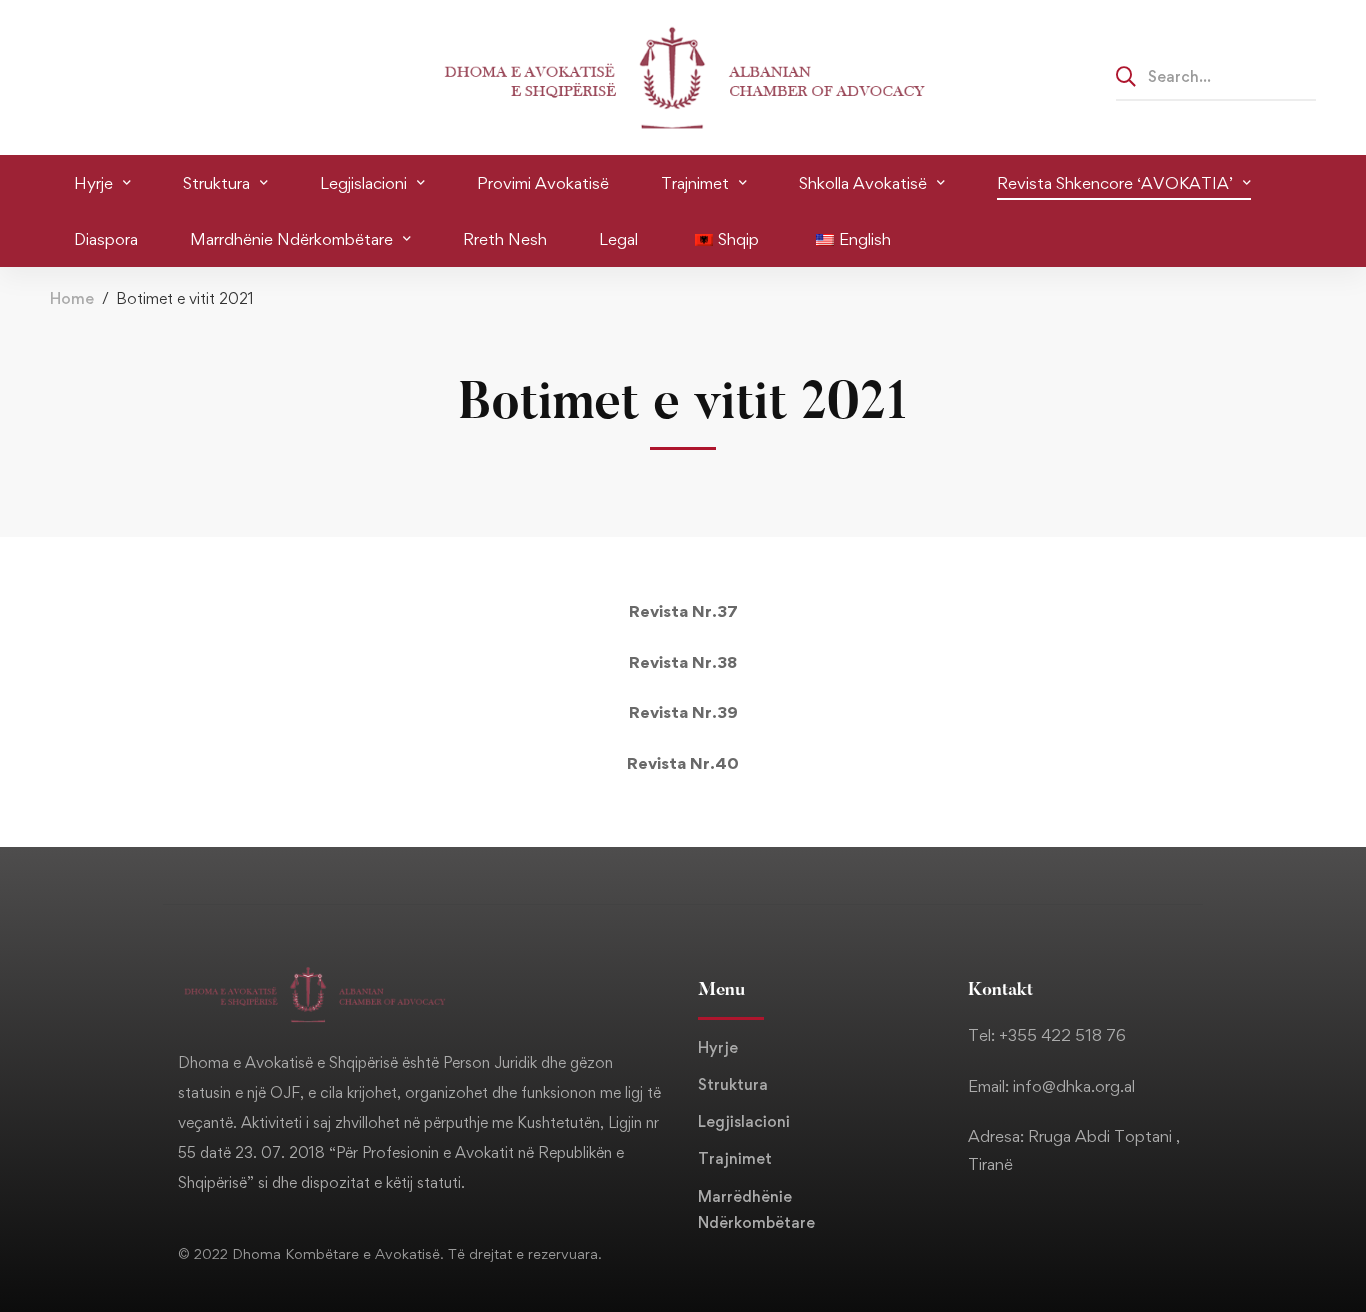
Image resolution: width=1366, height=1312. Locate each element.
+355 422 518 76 (1062, 1035)
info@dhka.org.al (1074, 1086)
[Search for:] (1216, 76)
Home (72, 298)
